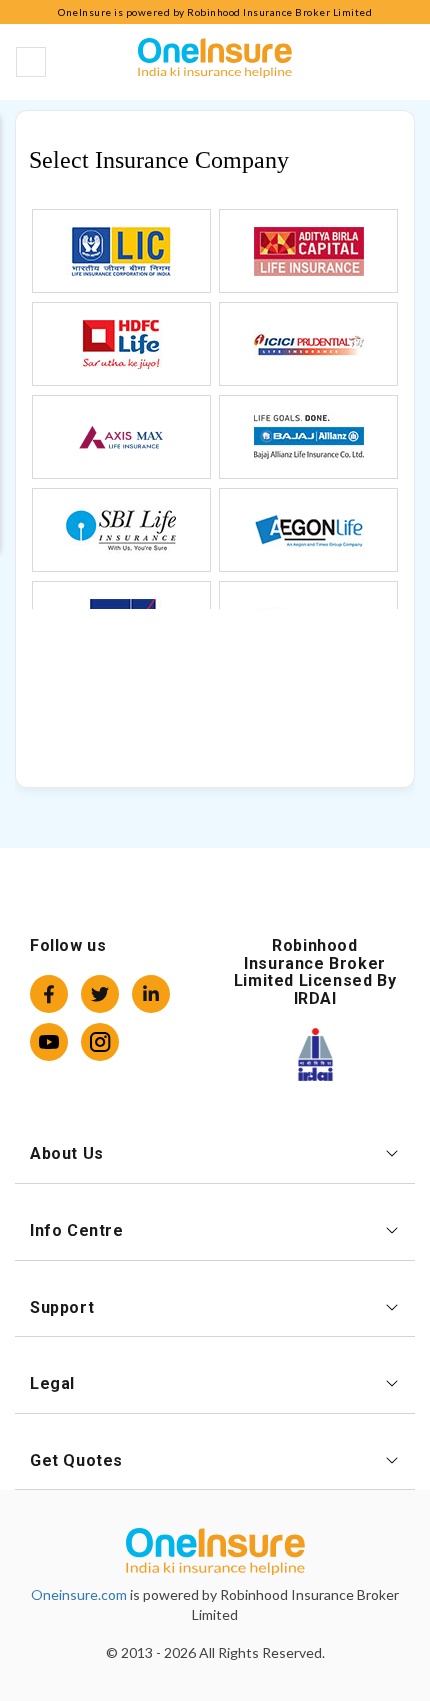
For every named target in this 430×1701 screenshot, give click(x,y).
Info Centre (77, 1230)
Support (62, 1307)
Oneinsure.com (79, 1594)
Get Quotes (76, 1460)
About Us (67, 1153)
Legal (52, 1383)
